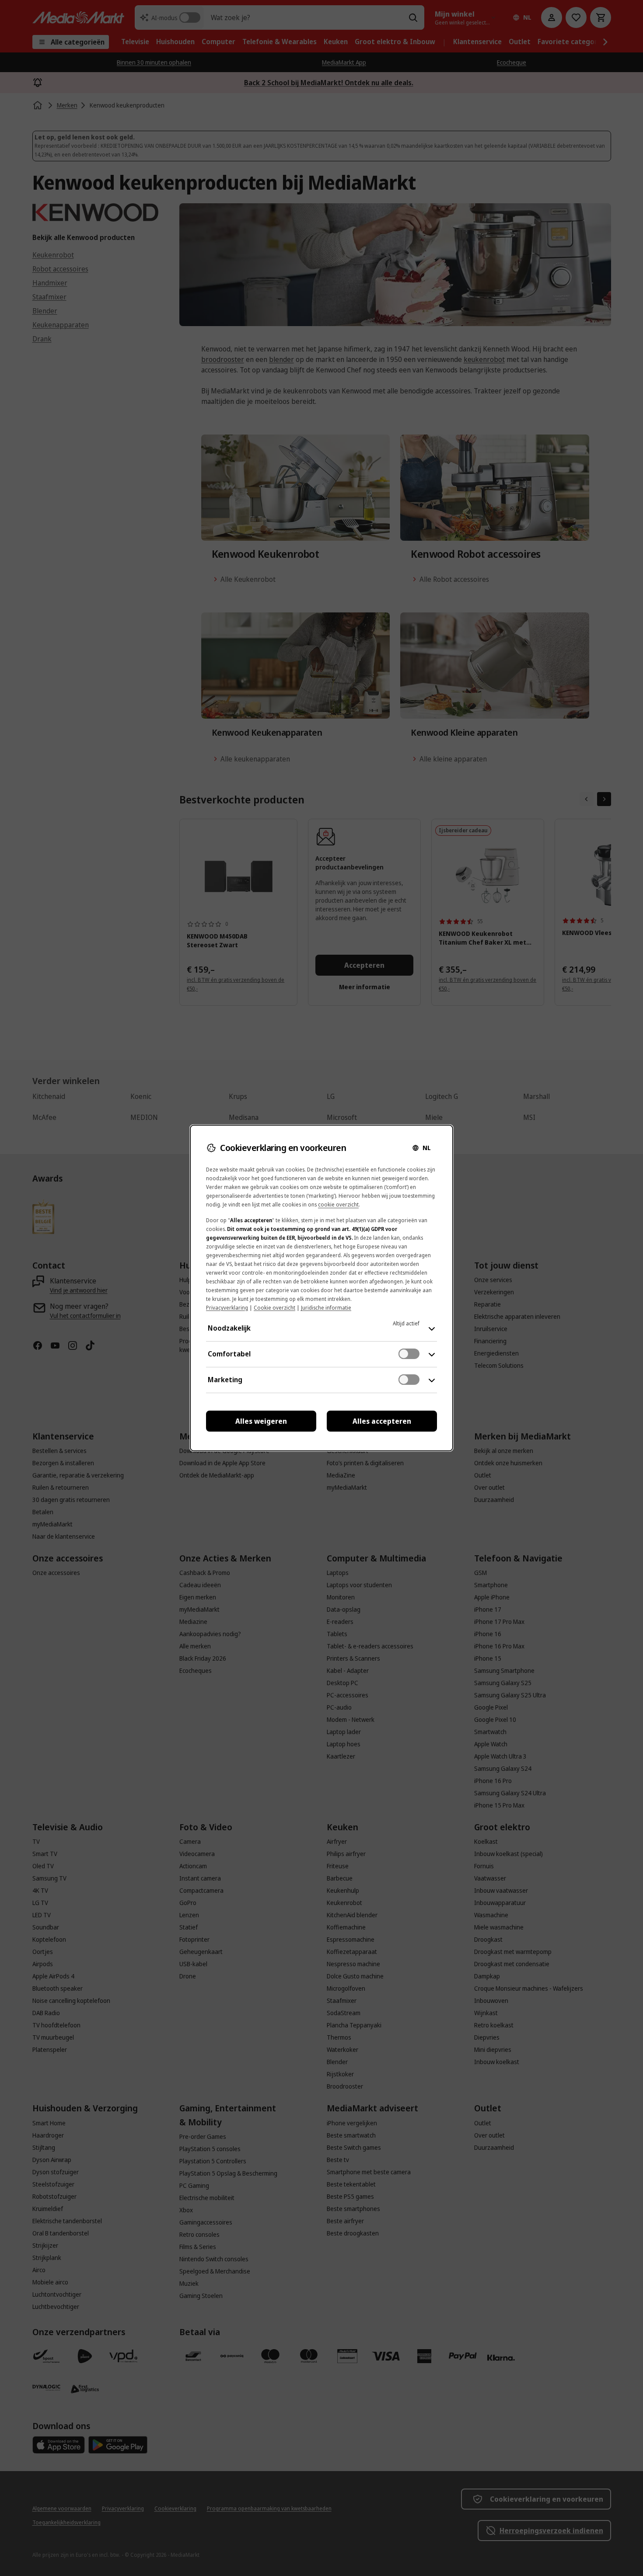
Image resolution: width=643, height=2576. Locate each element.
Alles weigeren (261, 1421)
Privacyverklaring (227, 1308)
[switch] (409, 1354)
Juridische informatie (326, 1308)
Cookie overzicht (274, 1308)
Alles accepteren (382, 1421)
